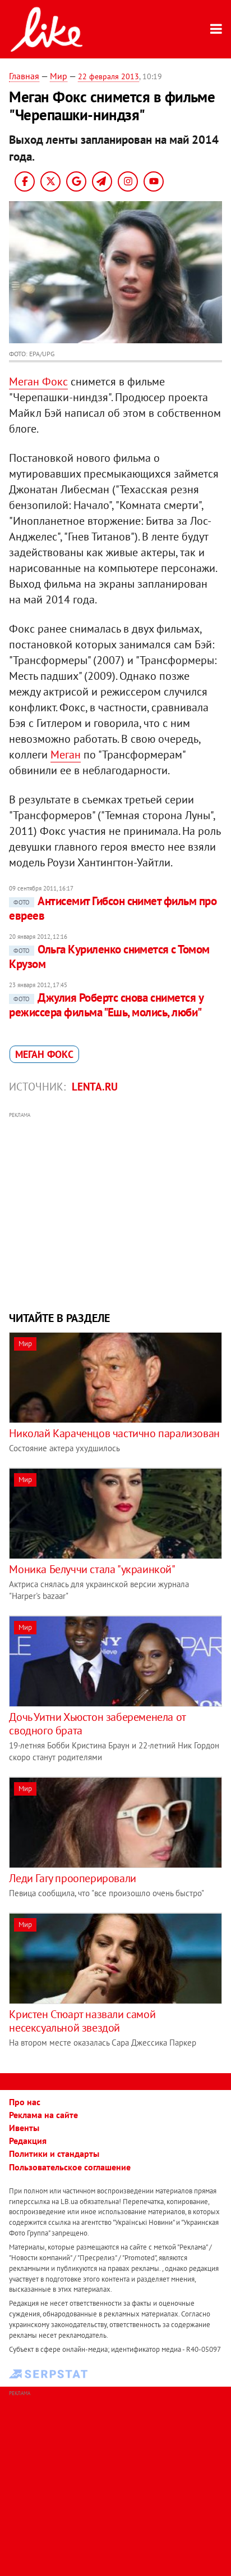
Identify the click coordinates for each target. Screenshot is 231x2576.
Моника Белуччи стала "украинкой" (92, 1569)
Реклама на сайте (43, 2115)
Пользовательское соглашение (70, 2167)
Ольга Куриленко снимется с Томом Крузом (109, 957)
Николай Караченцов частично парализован (114, 1433)
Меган (66, 755)
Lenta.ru (95, 1087)
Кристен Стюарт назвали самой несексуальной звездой (82, 2021)
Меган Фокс (38, 381)
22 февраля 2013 (108, 76)
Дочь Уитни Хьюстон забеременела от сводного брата (97, 1724)
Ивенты (24, 2128)
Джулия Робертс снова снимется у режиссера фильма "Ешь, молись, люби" (106, 1005)
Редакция (28, 2141)
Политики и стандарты (54, 2154)
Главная (24, 76)
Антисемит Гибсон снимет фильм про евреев (113, 908)
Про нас (25, 2102)
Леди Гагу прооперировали (72, 1878)
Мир (59, 76)
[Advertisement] (116, 1210)
